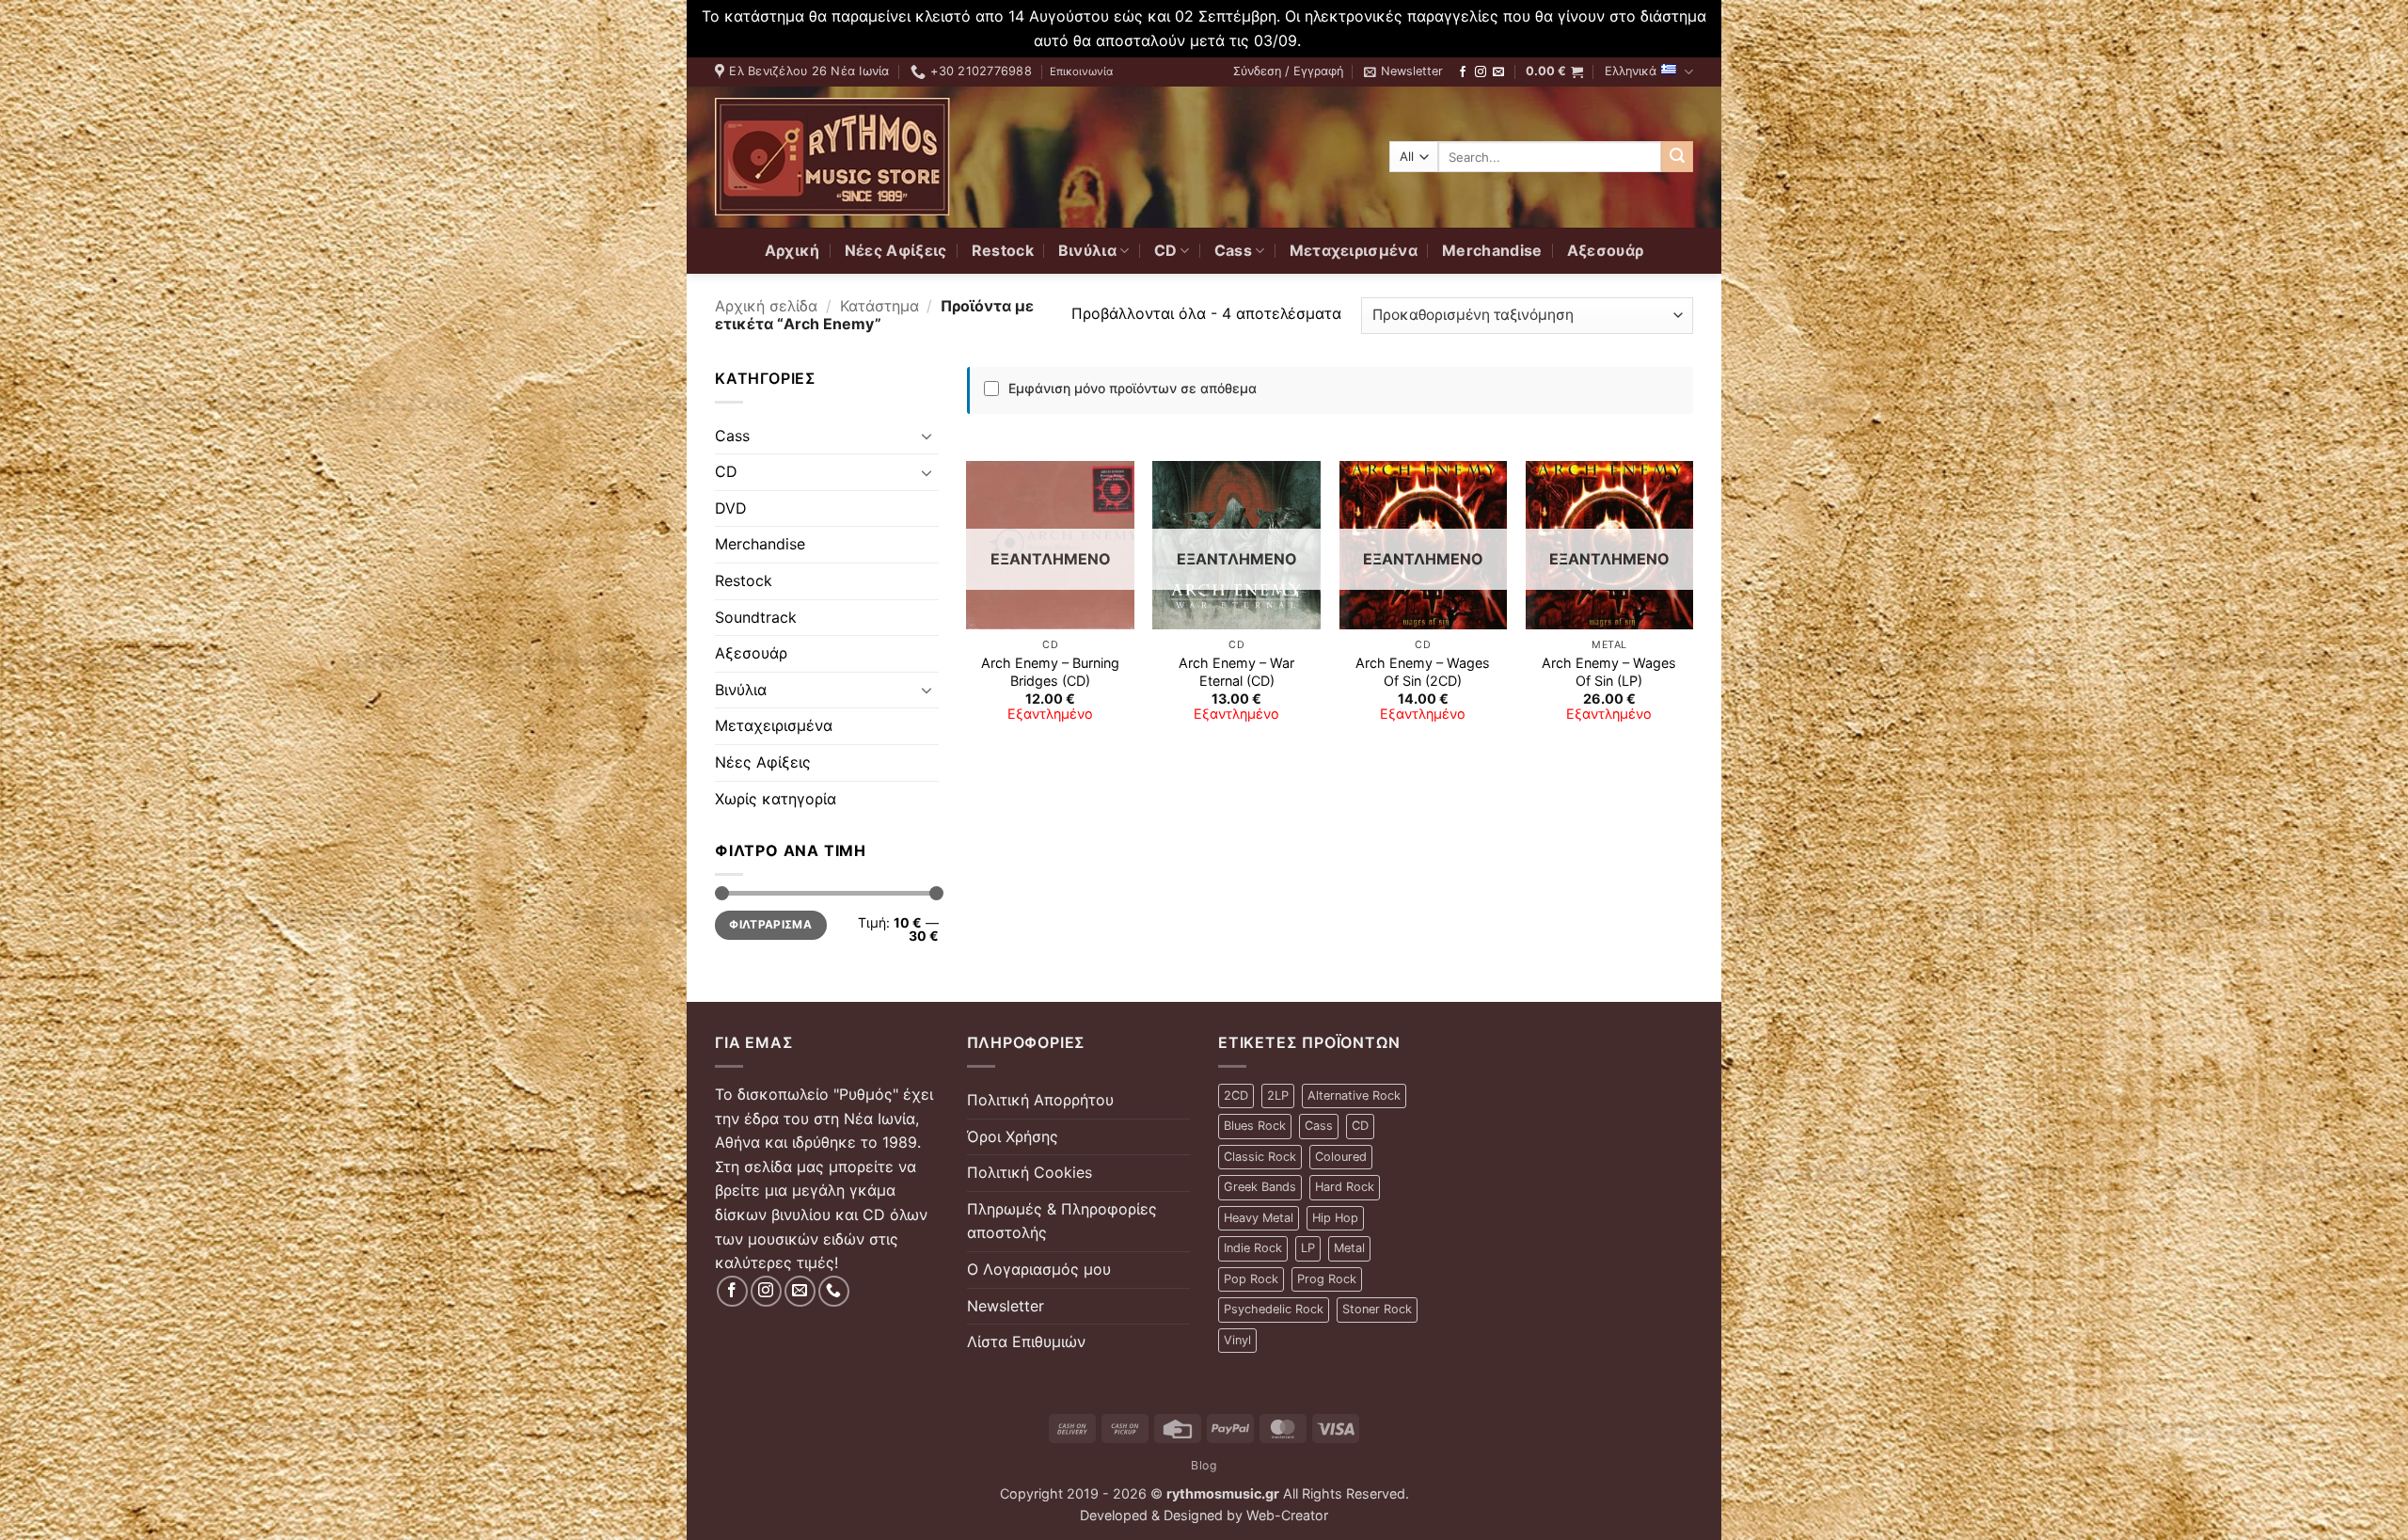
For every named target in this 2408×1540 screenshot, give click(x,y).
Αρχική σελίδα (766, 306)
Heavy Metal (1259, 1218)
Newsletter (1006, 1306)
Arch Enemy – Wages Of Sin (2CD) (1423, 672)
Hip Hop (1335, 1218)
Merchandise (1492, 250)
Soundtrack (756, 617)
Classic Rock (1260, 1157)
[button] (1288, 71)
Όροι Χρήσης (1013, 1136)
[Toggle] (927, 436)
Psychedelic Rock (1274, 1309)
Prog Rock (1327, 1279)
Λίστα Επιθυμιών (1026, 1342)
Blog (1204, 1465)
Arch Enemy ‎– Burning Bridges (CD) (1050, 672)
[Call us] (834, 1291)
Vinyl (1237, 1340)
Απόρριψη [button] (1340, 40)
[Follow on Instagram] (1481, 72)
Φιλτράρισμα (770, 924)
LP (1308, 1248)
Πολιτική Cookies (1030, 1172)
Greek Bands (1260, 1187)
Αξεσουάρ (1606, 250)
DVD (731, 508)
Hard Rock (1345, 1187)
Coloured (1341, 1157)
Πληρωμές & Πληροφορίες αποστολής (1062, 1221)
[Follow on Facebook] (1463, 72)
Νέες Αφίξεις (896, 250)
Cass (1233, 250)
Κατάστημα (879, 306)
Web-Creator (1287, 1515)
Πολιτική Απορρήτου (1040, 1100)
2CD (1236, 1095)
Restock (1003, 250)
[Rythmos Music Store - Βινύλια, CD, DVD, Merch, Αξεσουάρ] (832, 157)
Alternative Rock (1354, 1095)
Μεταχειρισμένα (1354, 250)
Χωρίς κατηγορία (776, 799)
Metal (1349, 1248)
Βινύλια (1087, 250)
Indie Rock (1253, 1248)
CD (1166, 250)
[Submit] (1677, 157)
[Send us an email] (1498, 72)
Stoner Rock (1377, 1309)
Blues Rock (1255, 1126)
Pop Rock (1251, 1279)
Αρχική (792, 250)
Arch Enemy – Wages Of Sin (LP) (1609, 672)
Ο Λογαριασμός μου (1039, 1269)
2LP (1278, 1095)
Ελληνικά (1631, 71)
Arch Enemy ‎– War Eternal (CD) (1236, 672)
